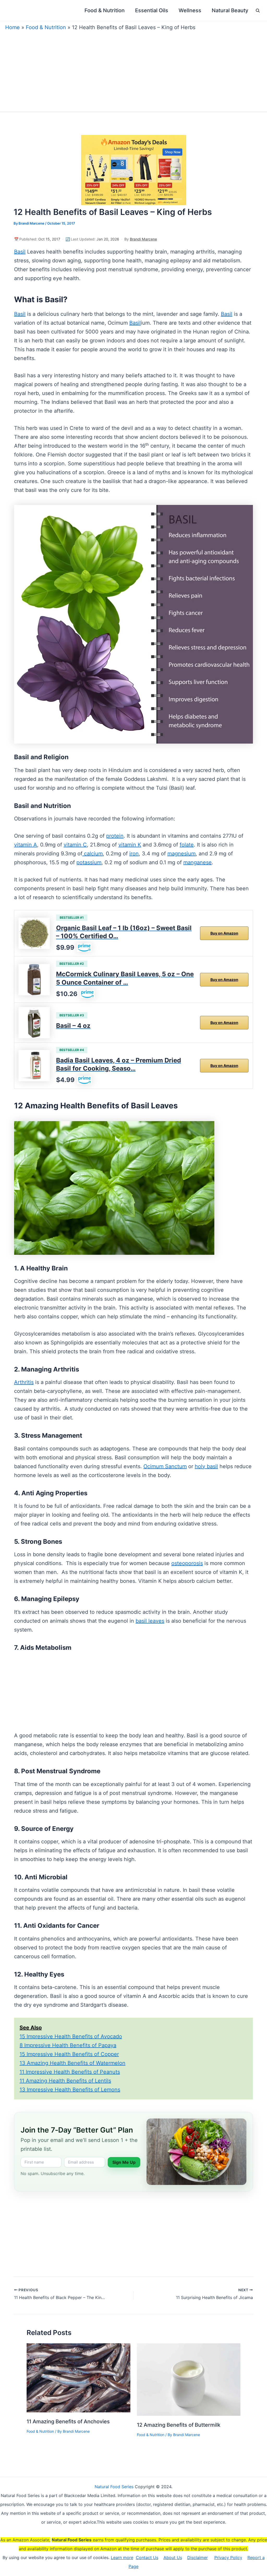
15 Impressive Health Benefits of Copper (69, 2054)
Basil (20, 252)
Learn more (122, 2558)
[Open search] (258, 10)
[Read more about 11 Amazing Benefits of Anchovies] (78, 2377)
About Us (173, 2558)
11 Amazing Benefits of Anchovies (68, 2421)
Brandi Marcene (143, 239)
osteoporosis (187, 1563)
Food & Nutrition (46, 27)
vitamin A (26, 845)
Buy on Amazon (224, 933)
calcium (93, 854)
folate (187, 845)
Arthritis (24, 1382)
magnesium (181, 854)
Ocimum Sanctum (165, 1466)
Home (13, 27)
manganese (198, 862)
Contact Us (147, 2558)
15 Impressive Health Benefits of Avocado (71, 2036)
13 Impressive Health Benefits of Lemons (70, 2090)
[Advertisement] (133, 70)
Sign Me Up (124, 2162)
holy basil (206, 1466)
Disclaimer (198, 2558)
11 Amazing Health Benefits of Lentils (65, 2081)
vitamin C (75, 845)
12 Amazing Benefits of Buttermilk (179, 2425)
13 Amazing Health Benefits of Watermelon (72, 2063)
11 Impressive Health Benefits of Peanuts (70, 2072)
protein (115, 836)
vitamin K (130, 845)
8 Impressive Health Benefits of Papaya (68, 2045)
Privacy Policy (228, 2558)
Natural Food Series (114, 2487)
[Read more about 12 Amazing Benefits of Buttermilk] (189, 2379)
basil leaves (150, 1621)
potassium (89, 862)
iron (134, 854)
